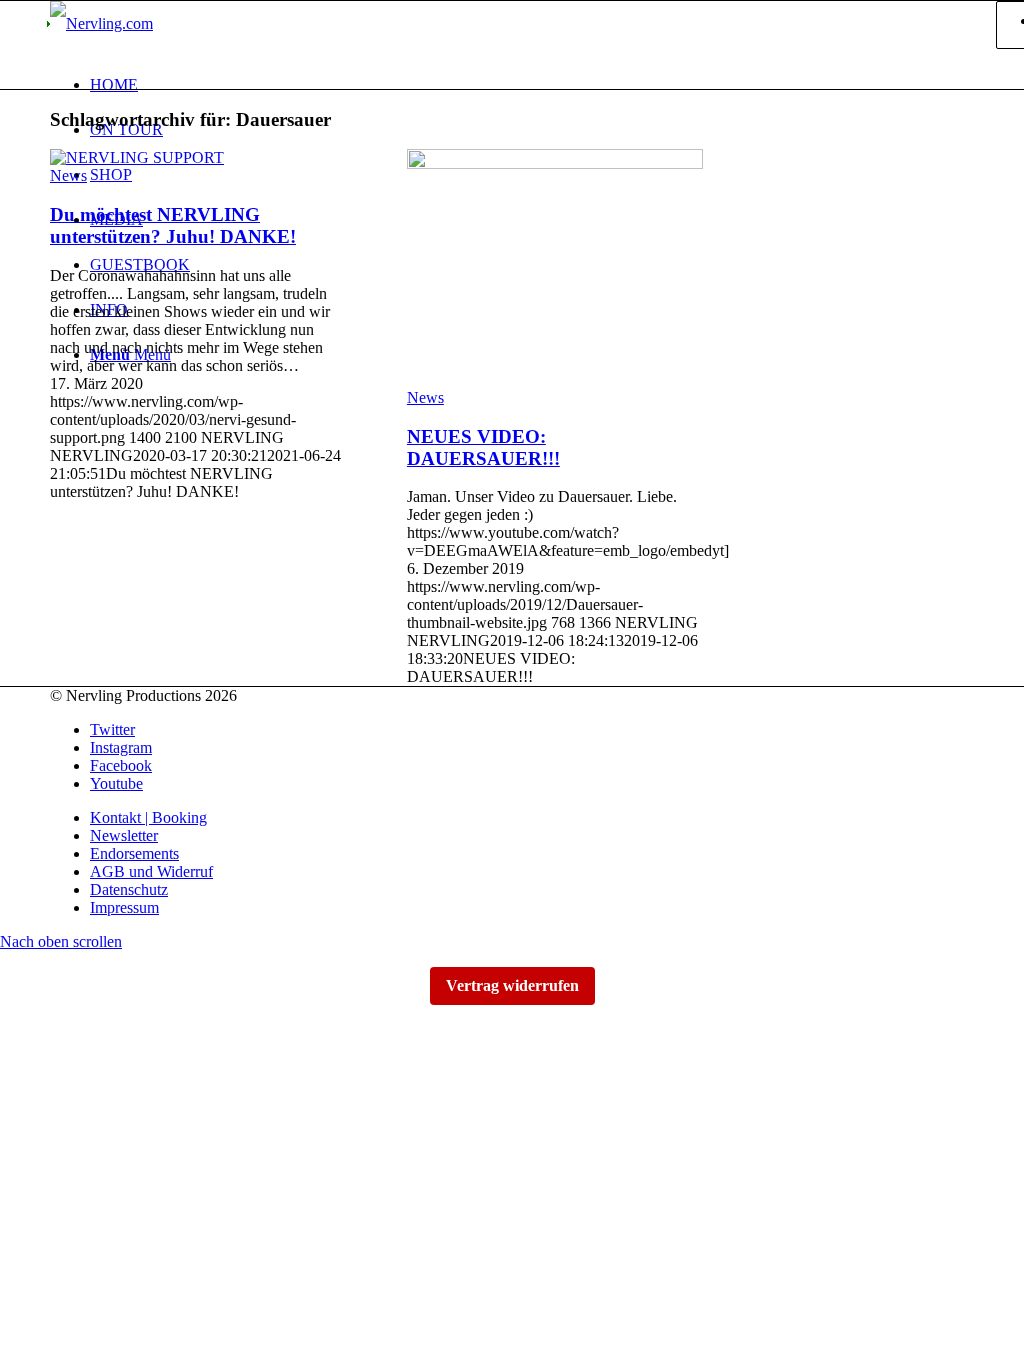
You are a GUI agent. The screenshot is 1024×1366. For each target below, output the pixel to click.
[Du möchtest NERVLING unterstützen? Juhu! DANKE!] (137, 157)
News (68, 175)
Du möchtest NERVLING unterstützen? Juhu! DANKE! (173, 225)
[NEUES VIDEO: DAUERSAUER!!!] (555, 163)
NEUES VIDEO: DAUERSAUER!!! (483, 447)
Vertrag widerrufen (512, 985)
